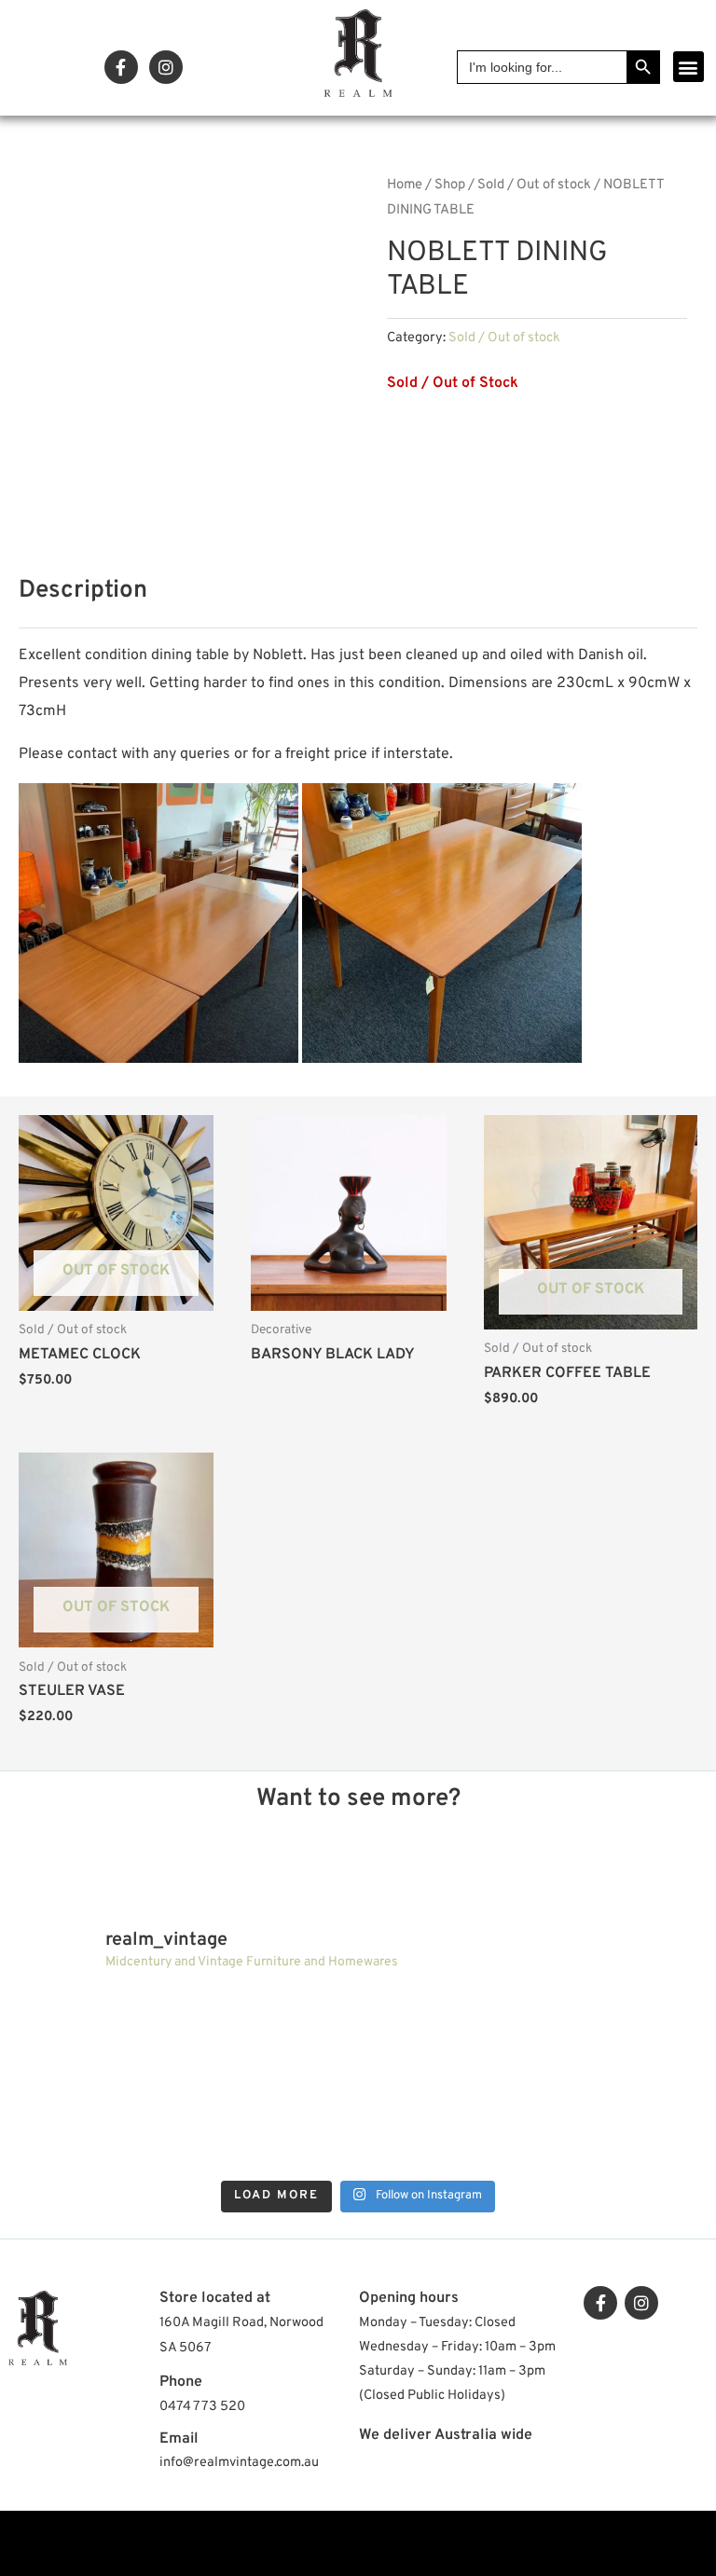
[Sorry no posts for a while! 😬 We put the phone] (614, 2129)
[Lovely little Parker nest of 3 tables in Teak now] (614, 2033)
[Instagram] (166, 67)
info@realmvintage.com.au (239, 2463)
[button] (688, 67)
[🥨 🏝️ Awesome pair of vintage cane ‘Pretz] (273, 2033)
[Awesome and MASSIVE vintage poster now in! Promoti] (273, 2129)
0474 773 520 (202, 2407)
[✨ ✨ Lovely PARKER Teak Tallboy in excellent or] (102, 2033)
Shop (450, 185)
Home (405, 185)
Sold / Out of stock (534, 185)
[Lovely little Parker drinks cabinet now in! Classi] (443, 2129)
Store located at (215, 2298)
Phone (181, 2382)
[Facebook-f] (121, 67)
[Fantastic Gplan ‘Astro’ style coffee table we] (443, 2033)
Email (179, 2439)
